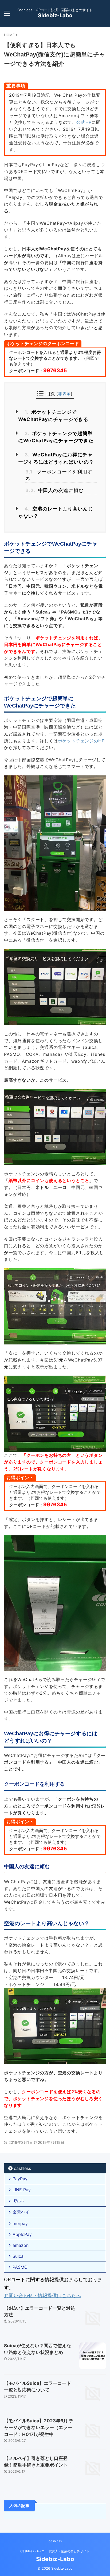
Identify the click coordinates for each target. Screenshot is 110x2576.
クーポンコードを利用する (59, 475)
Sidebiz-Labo (55, 15)
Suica (18, 2256)
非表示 (64, 394)
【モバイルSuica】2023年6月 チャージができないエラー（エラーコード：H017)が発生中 (39, 2428)
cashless (22, 2168)
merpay (20, 2223)
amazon (21, 2245)
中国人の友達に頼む (54, 490)
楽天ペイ (21, 2212)
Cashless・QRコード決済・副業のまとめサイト (55, 2551)
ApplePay (22, 2234)
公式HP (84, 122)
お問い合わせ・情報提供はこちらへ (42, 2295)
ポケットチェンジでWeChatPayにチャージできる (53, 416)
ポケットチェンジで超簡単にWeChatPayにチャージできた (56, 437)
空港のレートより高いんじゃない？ (56, 512)
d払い (18, 2201)
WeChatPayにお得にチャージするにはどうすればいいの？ (56, 458)
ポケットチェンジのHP (81, 741)
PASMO (20, 2267)
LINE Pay (22, 2190)
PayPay (20, 2179)
